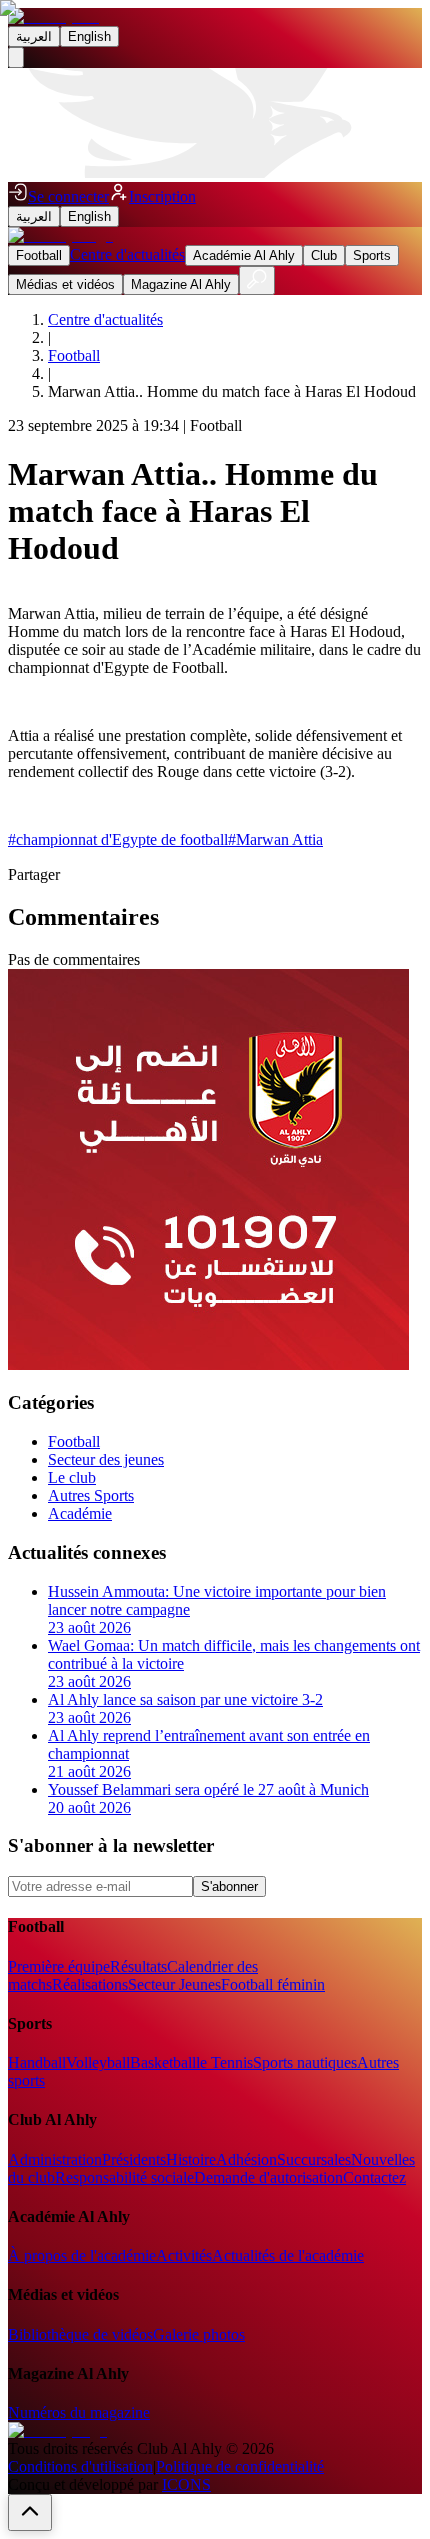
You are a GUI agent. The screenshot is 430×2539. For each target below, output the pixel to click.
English (89, 36)
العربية (34, 36)
